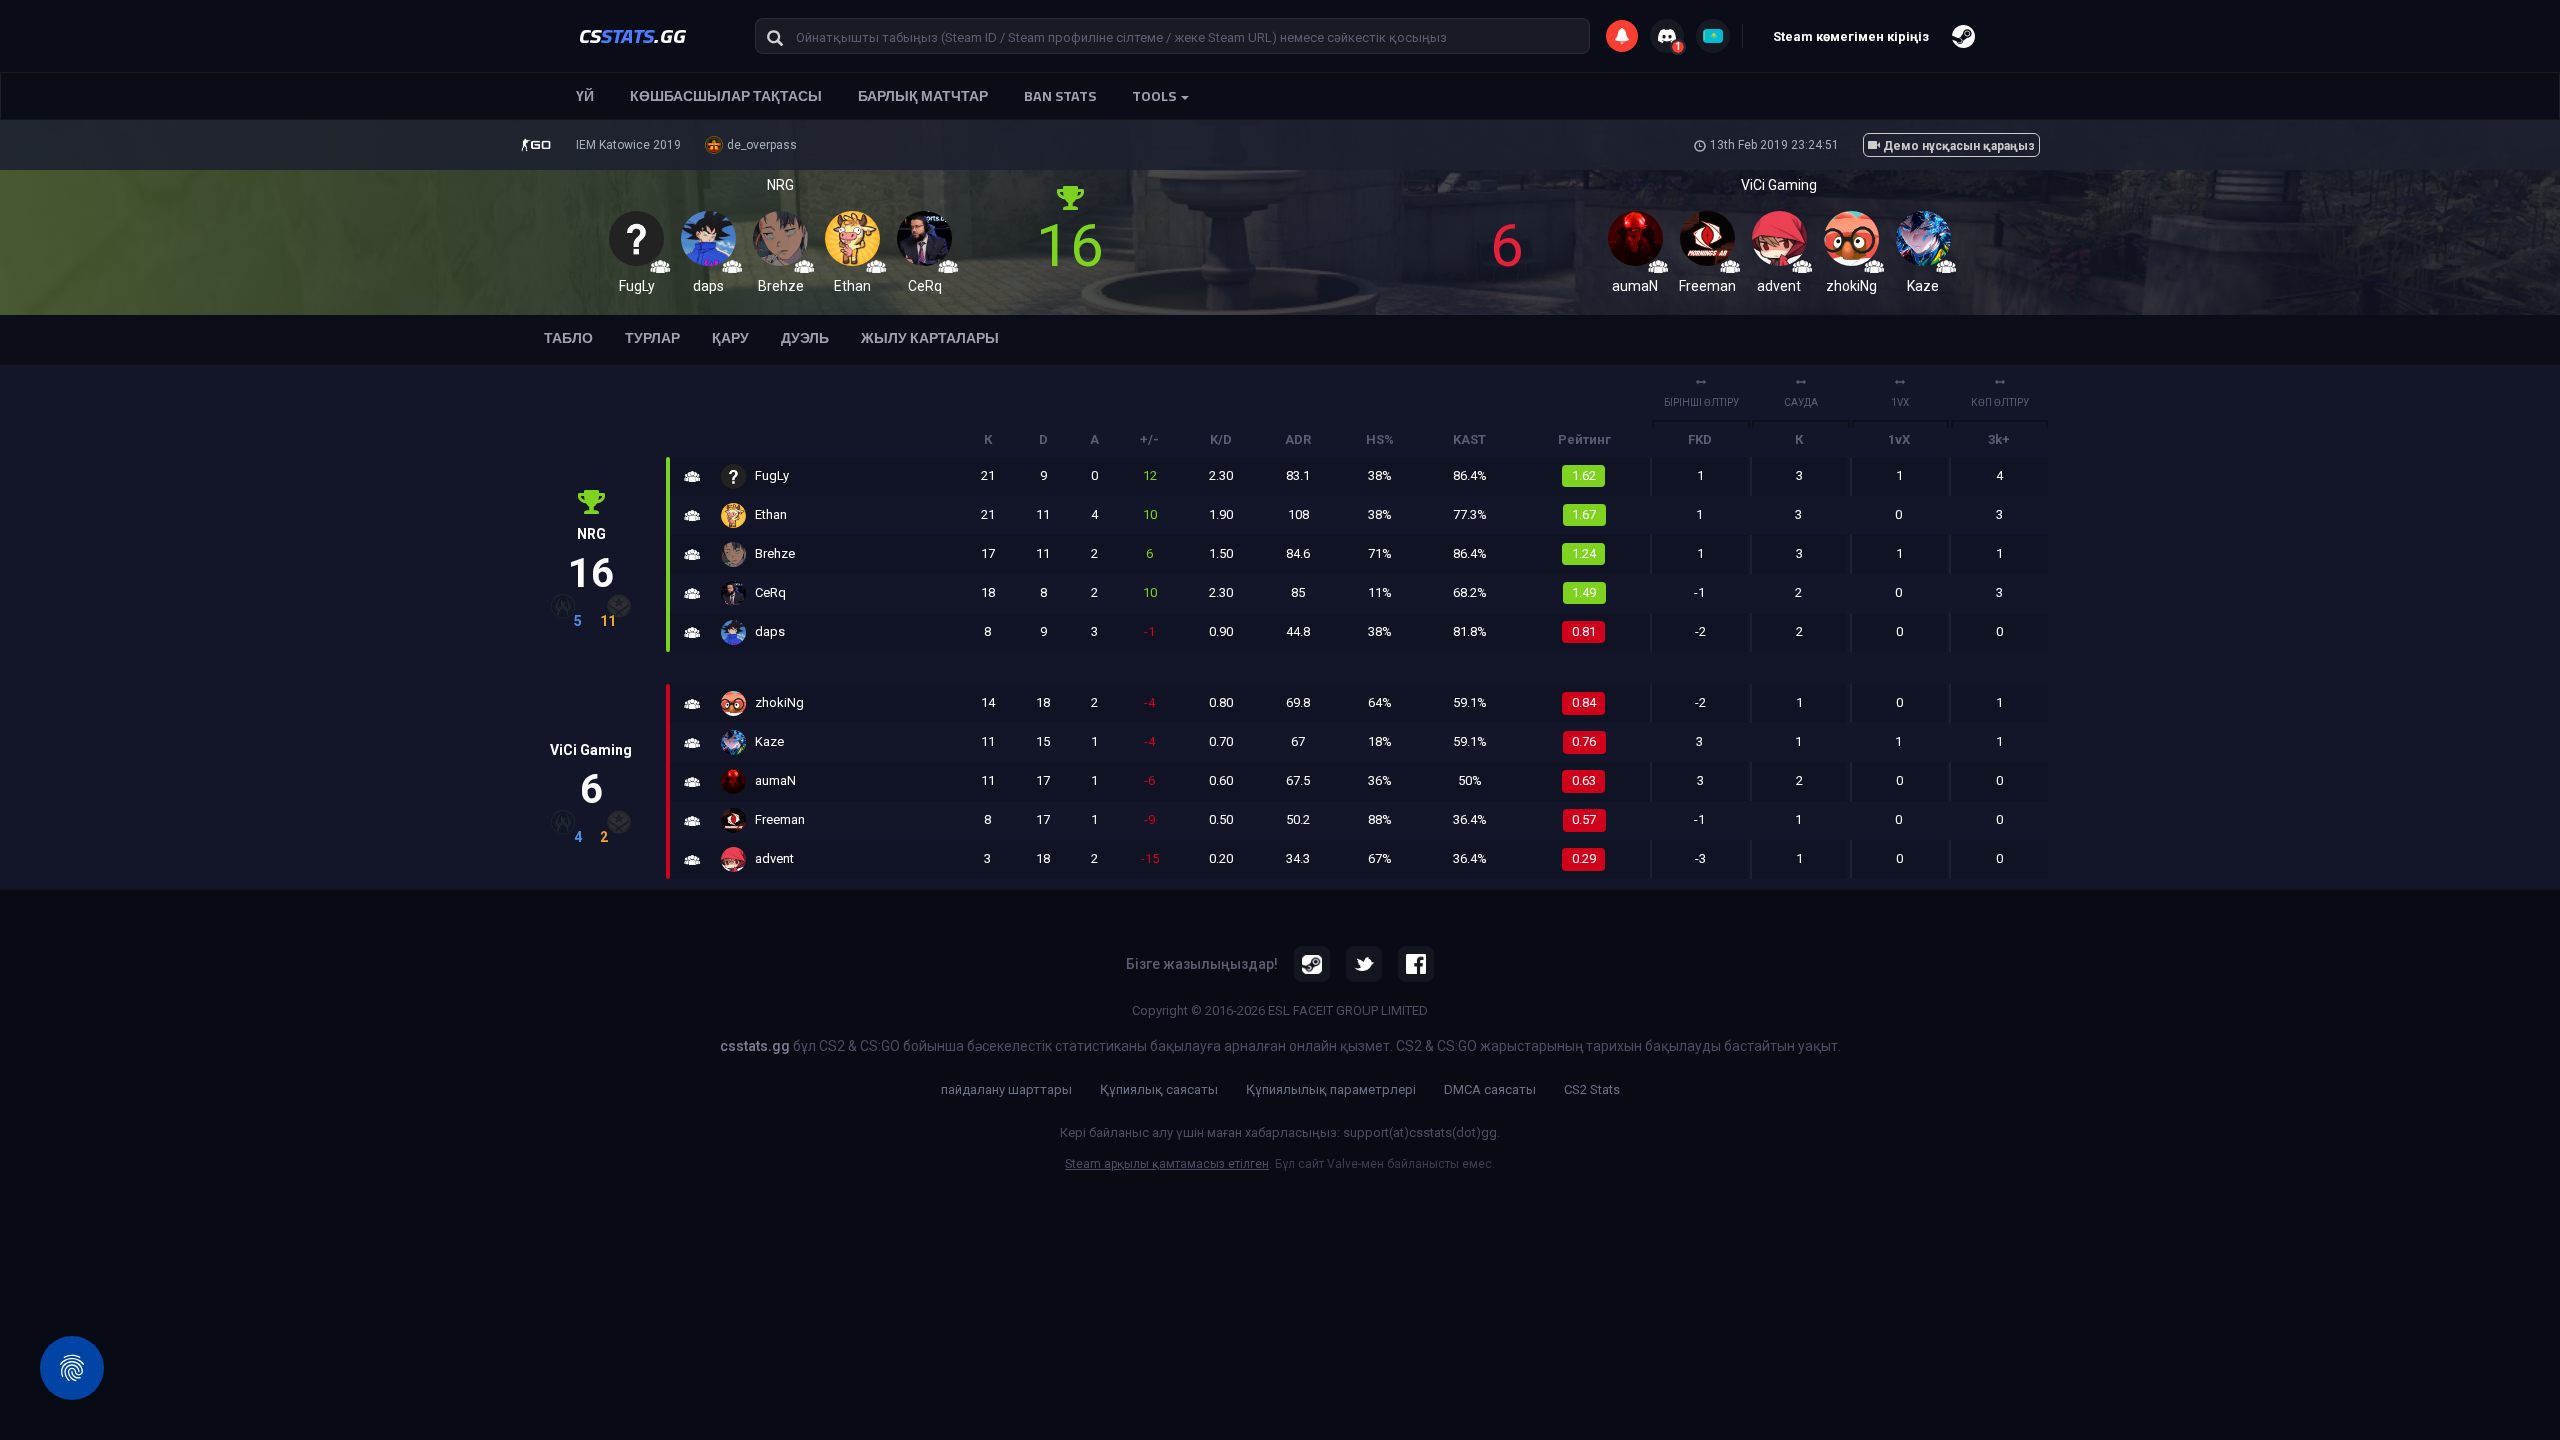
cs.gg (632, 35)
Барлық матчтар (923, 96)
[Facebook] (1416, 964)
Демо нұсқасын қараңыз (1957, 146)
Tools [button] (1155, 96)
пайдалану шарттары (1006, 1089)
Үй (585, 96)
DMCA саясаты (1490, 1089)
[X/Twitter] (1364, 964)
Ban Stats (1060, 96)
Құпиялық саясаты (1159, 1089)
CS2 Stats (1592, 1089)
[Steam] (1312, 964)
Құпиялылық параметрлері (1331, 1089)
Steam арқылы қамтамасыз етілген (1167, 1164)
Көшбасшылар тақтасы (726, 96)
